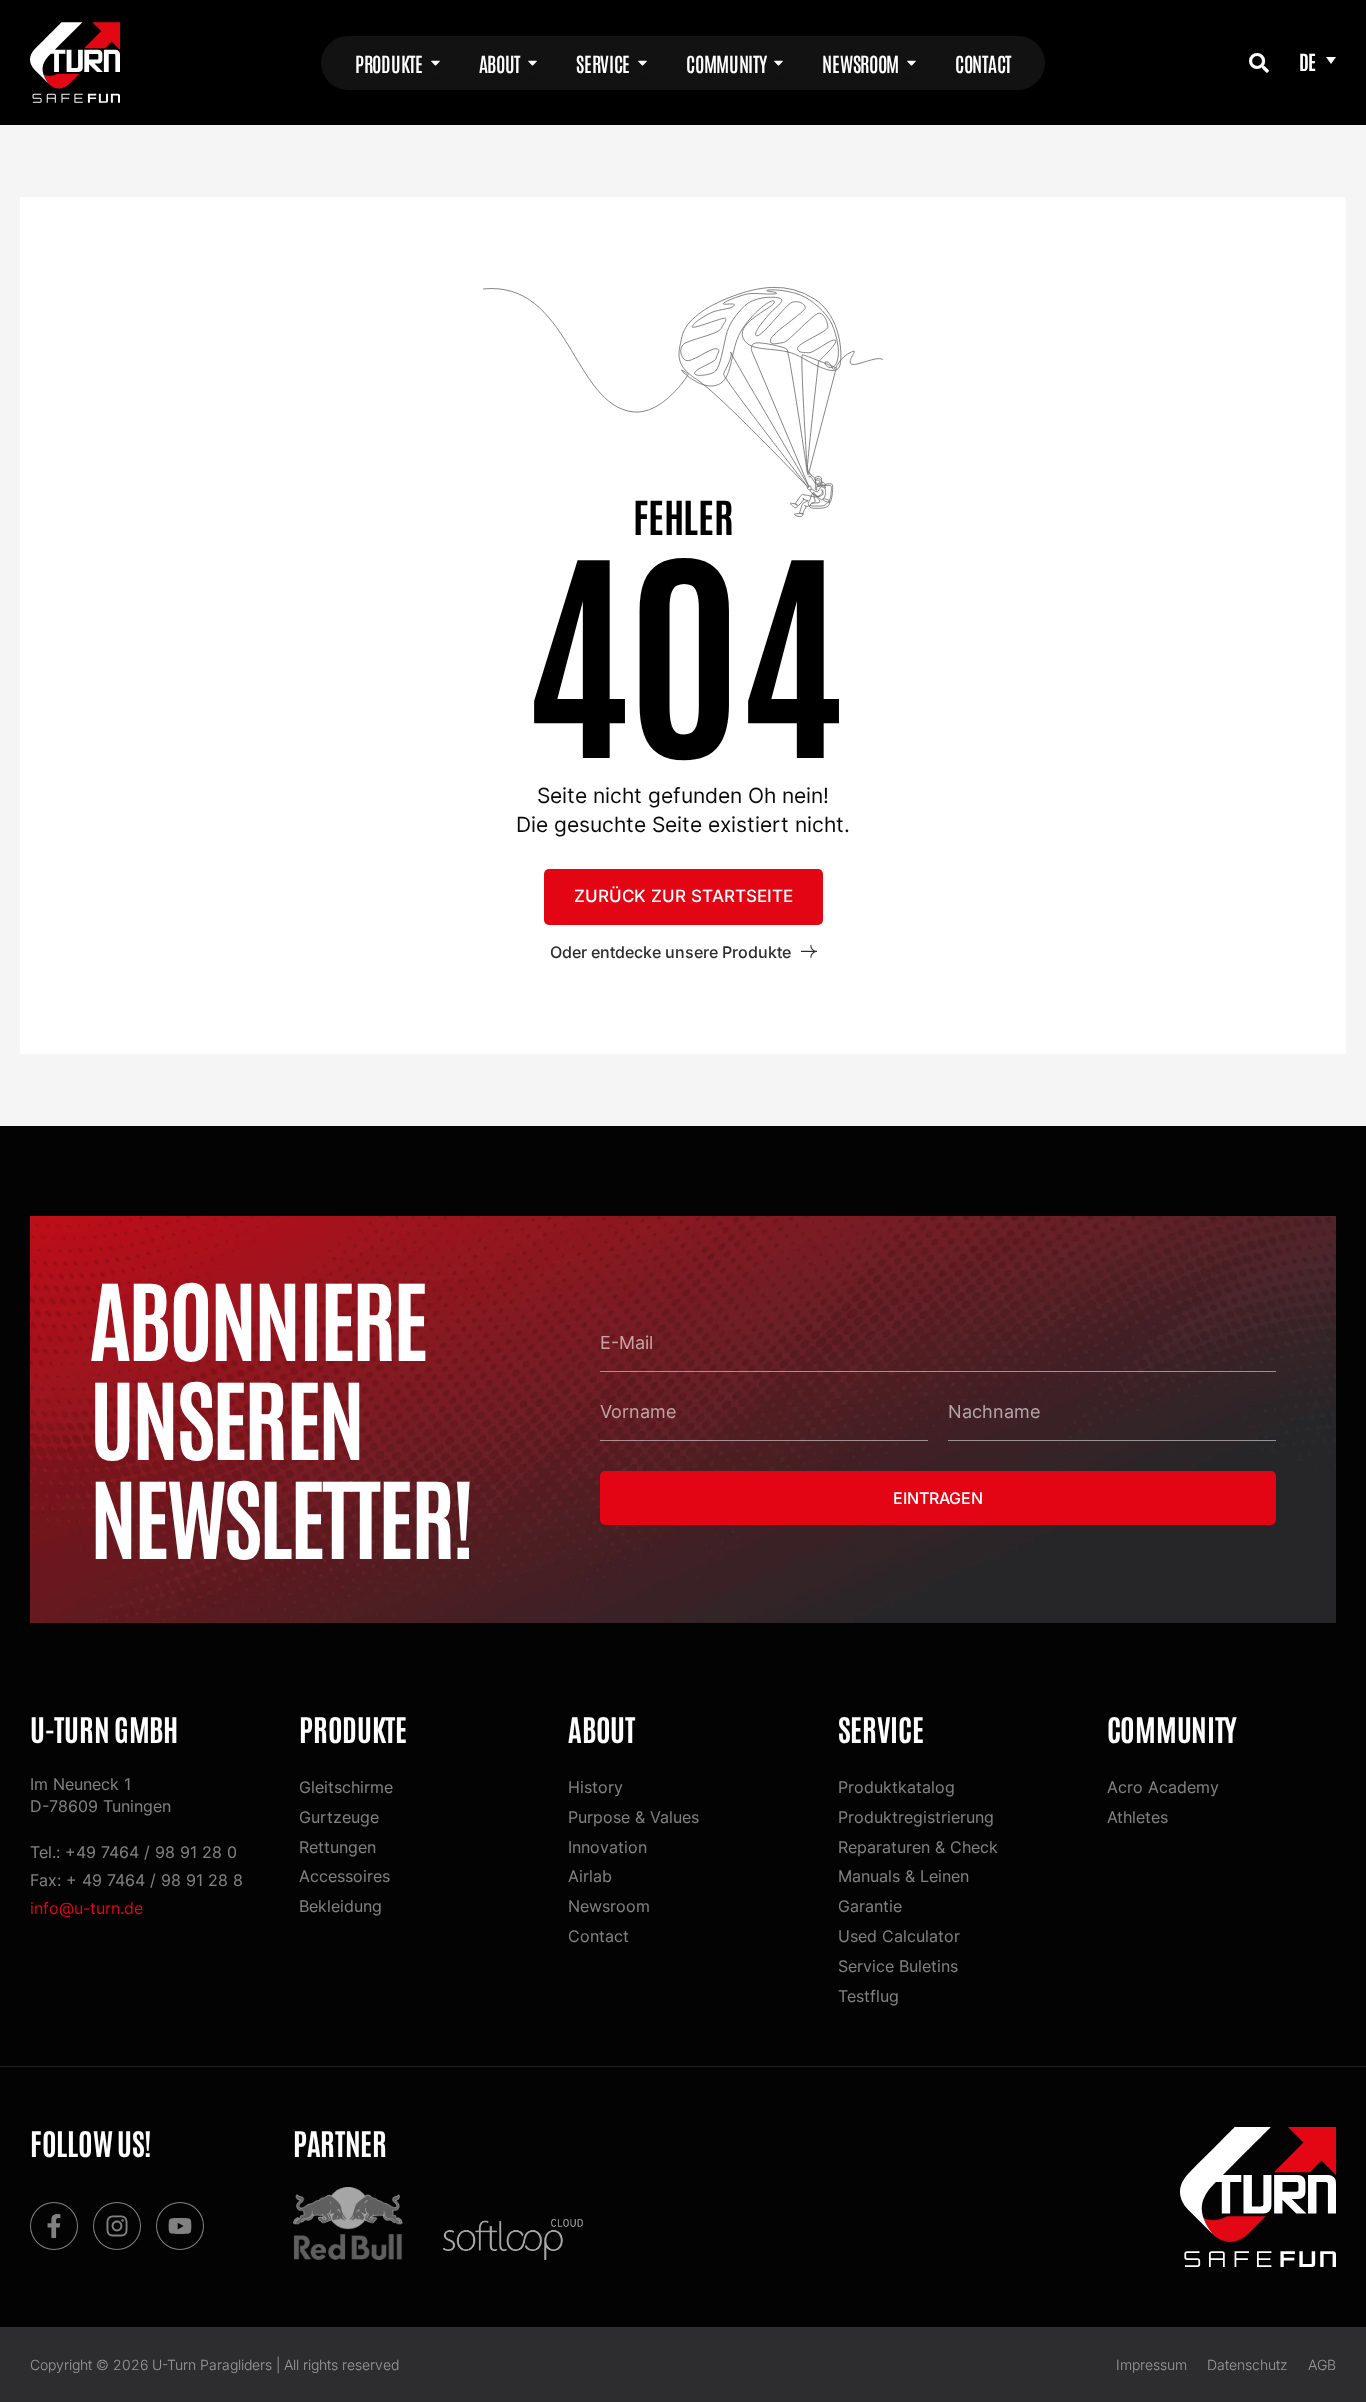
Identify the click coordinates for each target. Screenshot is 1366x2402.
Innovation (607, 1847)
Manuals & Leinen (903, 1876)
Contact (598, 1936)
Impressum (1151, 2364)
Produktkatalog (896, 1787)
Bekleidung (340, 1906)
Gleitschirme (346, 1787)
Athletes (1137, 1817)
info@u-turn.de (86, 1908)
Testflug (868, 1996)
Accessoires (344, 1876)
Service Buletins (898, 1966)
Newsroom (609, 1906)
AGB (1322, 2364)
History (595, 1787)
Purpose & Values (633, 1817)
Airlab (590, 1876)
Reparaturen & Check (918, 1847)
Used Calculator (899, 1936)
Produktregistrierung (916, 1817)
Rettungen (337, 1847)
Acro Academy (1163, 1787)
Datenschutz (1247, 2364)
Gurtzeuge (339, 1817)
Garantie (870, 1906)
